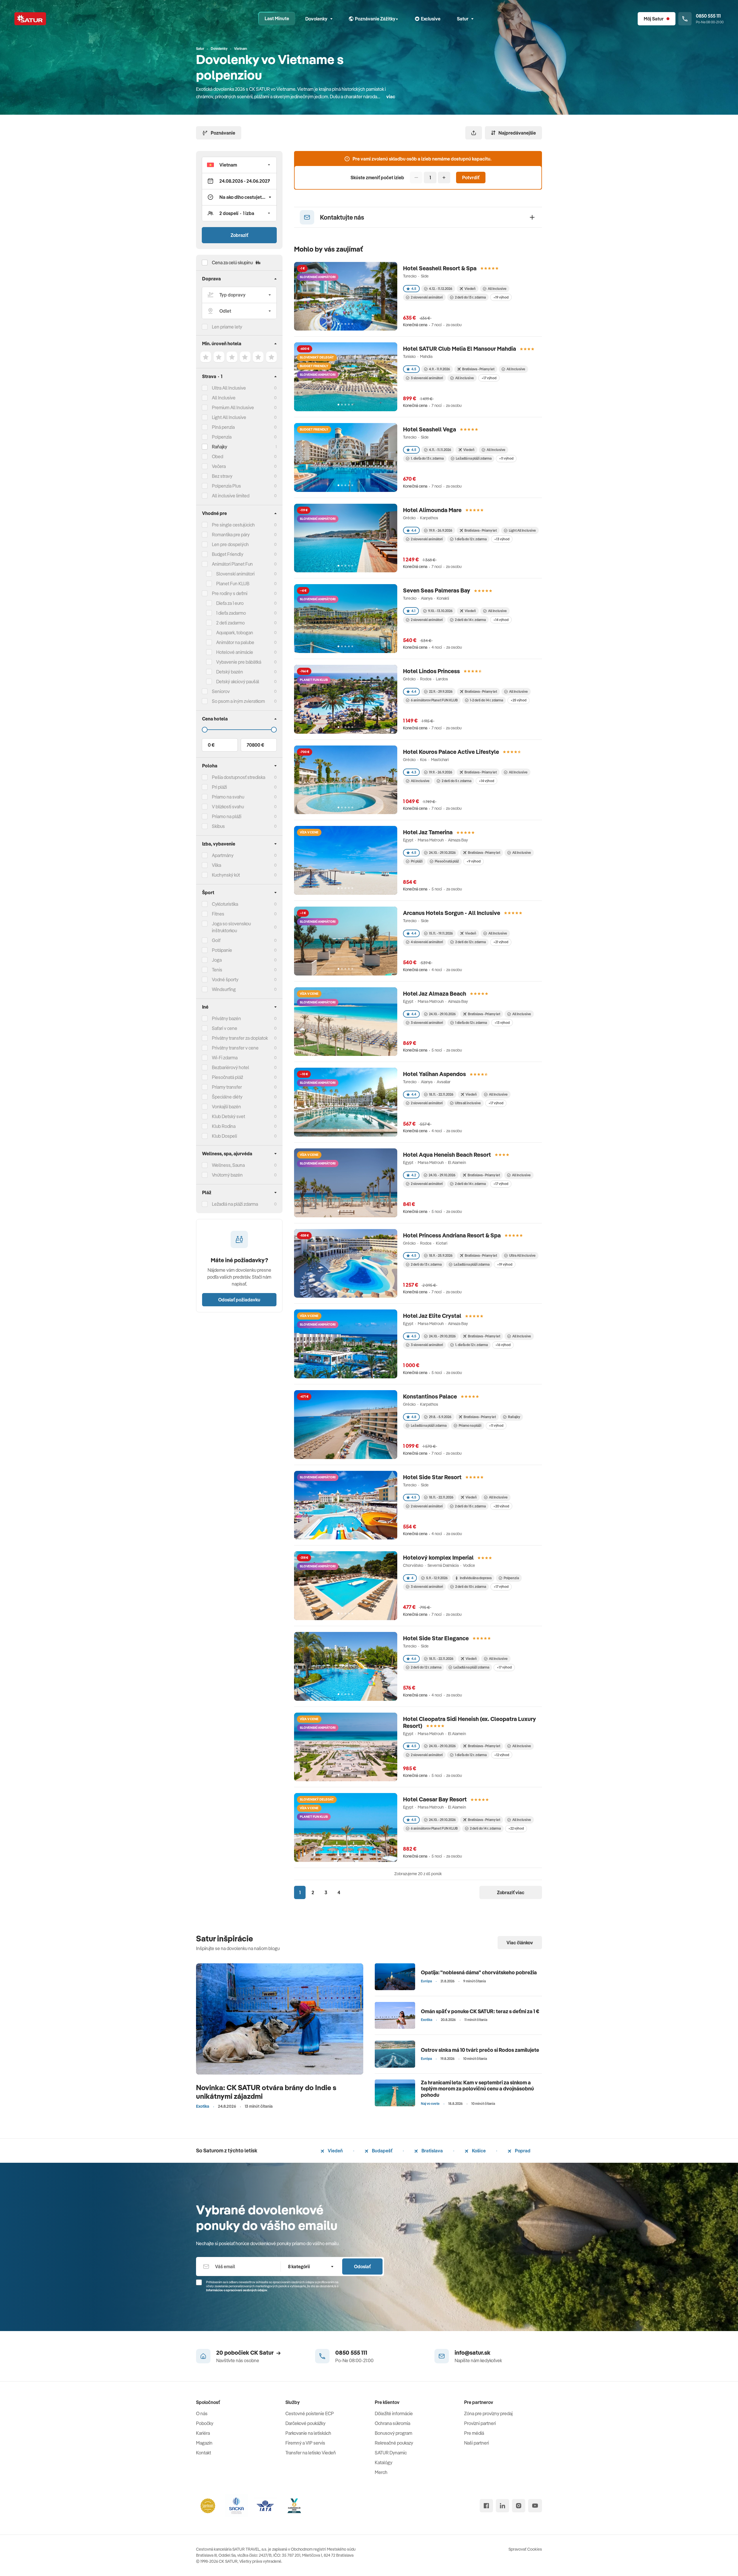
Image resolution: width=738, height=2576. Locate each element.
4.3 (414, 772)
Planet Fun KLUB (233, 584)
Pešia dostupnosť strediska (239, 777)
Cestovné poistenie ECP (310, 2413)
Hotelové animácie (235, 652)
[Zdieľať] (474, 133)
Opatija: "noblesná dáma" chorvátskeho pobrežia (479, 1972)
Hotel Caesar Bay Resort (435, 1799)
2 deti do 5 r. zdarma (456, 781)
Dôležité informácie (394, 2413)
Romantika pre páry (231, 535)
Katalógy (384, 2462)
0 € (211, 745)
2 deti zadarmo (230, 623)
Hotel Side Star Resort (432, 1477)
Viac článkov (520, 1943)
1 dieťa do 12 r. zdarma (471, 539)
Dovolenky (316, 19)
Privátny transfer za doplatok (240, 1038)
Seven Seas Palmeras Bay (437, 590)
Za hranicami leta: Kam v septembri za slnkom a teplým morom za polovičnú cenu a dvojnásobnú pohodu (477, 2089)
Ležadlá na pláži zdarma (474, 458)
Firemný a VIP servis (305, 2443)
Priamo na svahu (228, 797)
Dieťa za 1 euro (230, 603)
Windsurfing (224, 989)
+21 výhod (501, 942)
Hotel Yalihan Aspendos (434, 1074)
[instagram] (519, 2506)
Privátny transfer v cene (235, 1048)
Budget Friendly (228, 554)
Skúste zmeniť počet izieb (377, 178)
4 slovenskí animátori (427, 942)
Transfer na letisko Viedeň (311, 2453)
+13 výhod (502, 539)
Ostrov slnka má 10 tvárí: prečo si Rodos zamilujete (480, 2050)
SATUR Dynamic (391, 2453)
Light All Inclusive (229, 417)
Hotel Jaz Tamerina (428, 832)
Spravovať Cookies (525, 2549)
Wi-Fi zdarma (225, 1058)
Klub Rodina (224, 1126)
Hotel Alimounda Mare (432, 510)
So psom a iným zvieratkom (238, 701)
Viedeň (335, 2151)
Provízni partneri (480, 2423)
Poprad (522, 2151)
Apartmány (223, 855)
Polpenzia (222, 437)
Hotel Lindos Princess (431, 671)
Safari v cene (225, 1028)
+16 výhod (503, 1345)
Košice (478, 2151)
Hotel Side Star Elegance (436, 1638)
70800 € (255, 745)
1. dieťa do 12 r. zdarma (471, 1345)
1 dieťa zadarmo (231, 613)
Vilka (216, 865)
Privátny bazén (226, 1018)
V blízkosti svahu (228, 807)
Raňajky (220, 447)
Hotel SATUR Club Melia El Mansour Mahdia (460, 349)
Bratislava (432, 2151)
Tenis (217, 970)
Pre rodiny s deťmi (230, 593)
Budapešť (382, 2151)
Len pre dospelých (230, 544)
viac (391, 97)
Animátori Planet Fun (232, 564)
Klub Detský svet (228, 1116)
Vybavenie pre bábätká (239, 662)
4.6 (414, 1659)
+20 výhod (501, 1506)
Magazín (204, 2443)
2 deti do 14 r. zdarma (470, 620)
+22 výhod (516, 1828)
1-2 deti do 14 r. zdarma (486, 700)
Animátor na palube (235, 642)
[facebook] (486, 2506)
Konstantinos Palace (430, 1396)
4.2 (414, 1175)
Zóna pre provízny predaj (488, 2413)
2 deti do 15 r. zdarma (470, 1506)
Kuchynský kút (226, 875)
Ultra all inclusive (468, 1103)
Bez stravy (222, 476)
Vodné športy (225, 980)
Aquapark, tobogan (235, 633)
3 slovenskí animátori (427, 378)
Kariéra (203, 2433)
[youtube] (535, 2506)
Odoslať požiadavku (239, 1300)
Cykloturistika (225, 904)
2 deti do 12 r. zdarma (470, 942)
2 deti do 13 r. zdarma (470, 297)
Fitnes (218, 914)
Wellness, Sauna (228, 1165)
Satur (463, 19)
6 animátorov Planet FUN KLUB (434, 700)
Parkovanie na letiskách (308, 2433)
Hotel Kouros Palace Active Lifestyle (451, 752)
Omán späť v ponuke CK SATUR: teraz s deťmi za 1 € (480, 2011)
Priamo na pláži (470, 1425)
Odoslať (362, 2266)
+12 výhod (502, 1755)
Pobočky (205, 2423)
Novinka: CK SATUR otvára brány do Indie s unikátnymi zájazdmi (266, 2092)
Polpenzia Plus (226, 486)
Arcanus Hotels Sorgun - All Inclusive (452, 913)
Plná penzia (223, 427)
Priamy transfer (227, 1087)
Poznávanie (223, 133)
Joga (217, 960)
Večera (219, 466)
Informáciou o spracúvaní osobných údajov (237, 2290)
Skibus (218, 826)
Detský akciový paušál (238, 682)
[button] (239, 165)
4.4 (414, 530)
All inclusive (465, 378)
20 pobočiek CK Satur (245, 2353)
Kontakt (204, 2453)
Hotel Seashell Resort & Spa (440, 268)
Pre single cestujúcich (233, 525)
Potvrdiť (471, 178)
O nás (202, 2413)
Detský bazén (230, 672)
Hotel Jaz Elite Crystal (432, 1316)
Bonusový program (394, 2433)
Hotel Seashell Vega (430, 429)
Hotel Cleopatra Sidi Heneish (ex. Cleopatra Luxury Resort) (469, 1722)
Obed (218, 456)
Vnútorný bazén (227, 1175)
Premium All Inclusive (233, 407)
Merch (381, 2472)
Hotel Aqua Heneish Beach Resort (447, 1155)
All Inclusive (224, 398)
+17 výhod (489, 378)
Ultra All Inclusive (229, 388)
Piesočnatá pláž (227, 1077)
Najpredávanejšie (517, 133)
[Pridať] (444, 178)
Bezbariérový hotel (230, 1067)
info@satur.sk (472, 2353)
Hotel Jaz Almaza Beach (435, 993)
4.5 (414, 289)
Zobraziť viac (511, 1892)
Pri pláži (417, 861)
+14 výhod (501, 620)
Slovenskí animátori (235, 574)
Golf (216, 940)
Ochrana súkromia (392, 2423)
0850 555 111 (351, 2353)
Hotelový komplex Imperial (438, 1557)
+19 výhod (501, 297)
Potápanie (222, 950)
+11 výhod (506, 458)
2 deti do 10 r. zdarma (471, 1587)
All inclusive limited (231, 496)
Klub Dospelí (224, 1136)
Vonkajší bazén (226, 1107)
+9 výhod (474, 861)
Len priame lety (227, 327)
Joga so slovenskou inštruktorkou (231, 927)
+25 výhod (518, 700)
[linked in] (502, 2506)
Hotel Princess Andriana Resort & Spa (452, 1235)
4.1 (413, 611)
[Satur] (30, 19)
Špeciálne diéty (227, 1097)
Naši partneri (477, 2443)
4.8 (414, 1417)
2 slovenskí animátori (427, 297)
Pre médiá (474, 2433)
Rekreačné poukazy (394, 2443)
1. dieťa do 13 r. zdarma (427, 458)
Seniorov (221, 691)
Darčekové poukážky (305, 2423)
